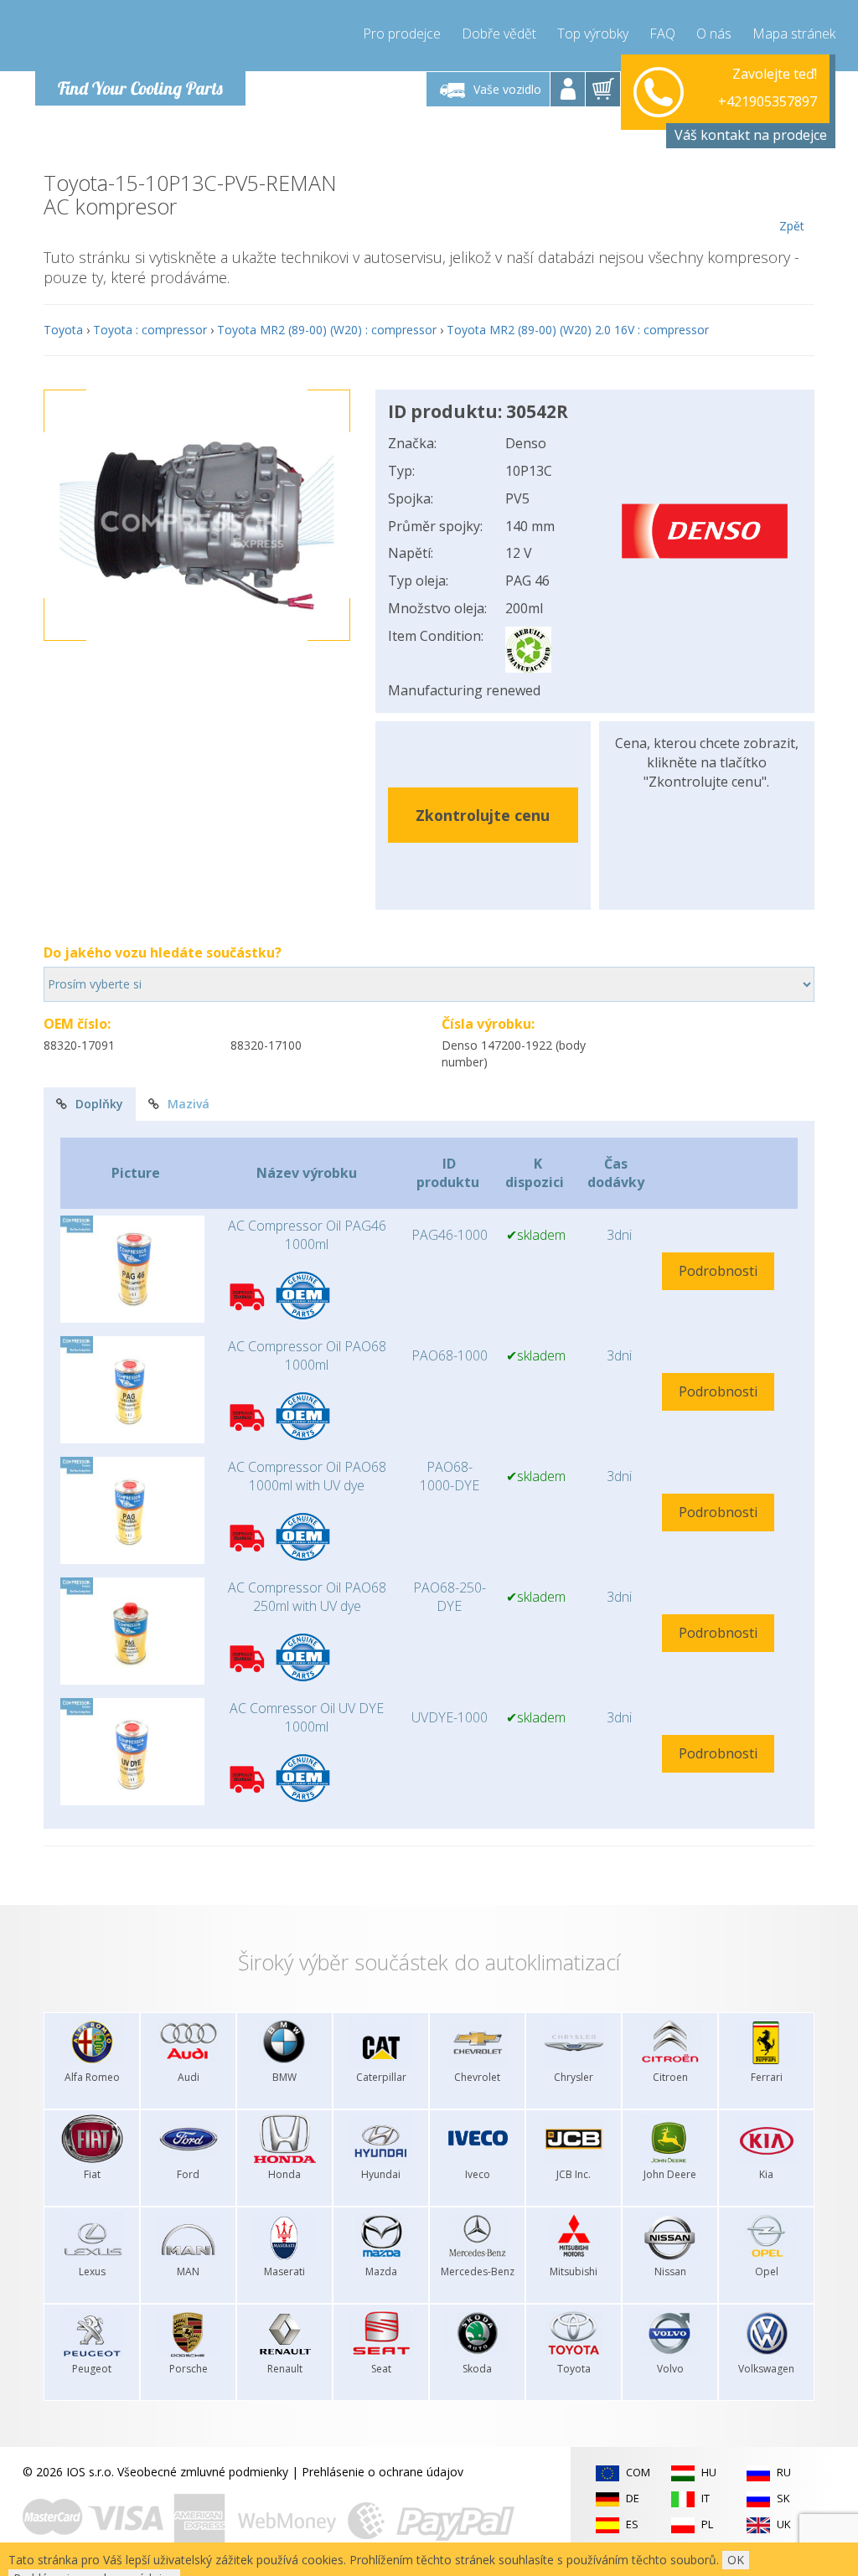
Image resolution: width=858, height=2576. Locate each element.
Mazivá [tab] (189, 1104)
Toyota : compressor (150, 330)
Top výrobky (593, 34)
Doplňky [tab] (99, 1104)
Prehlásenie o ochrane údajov (382, 2472)
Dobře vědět (499, 34)
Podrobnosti (718, 1271)
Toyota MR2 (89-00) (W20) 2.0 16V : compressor (578, 330)
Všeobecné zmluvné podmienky (203, 2472)
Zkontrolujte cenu (483, 815)
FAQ (662, 34)
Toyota (63, 330)
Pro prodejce (402, 34)
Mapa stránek (794, 34)
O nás (714, 34)
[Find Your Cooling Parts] (135, 39)
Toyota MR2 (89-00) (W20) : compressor (327, 330)
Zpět (792, 226)
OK (736, 2560)
